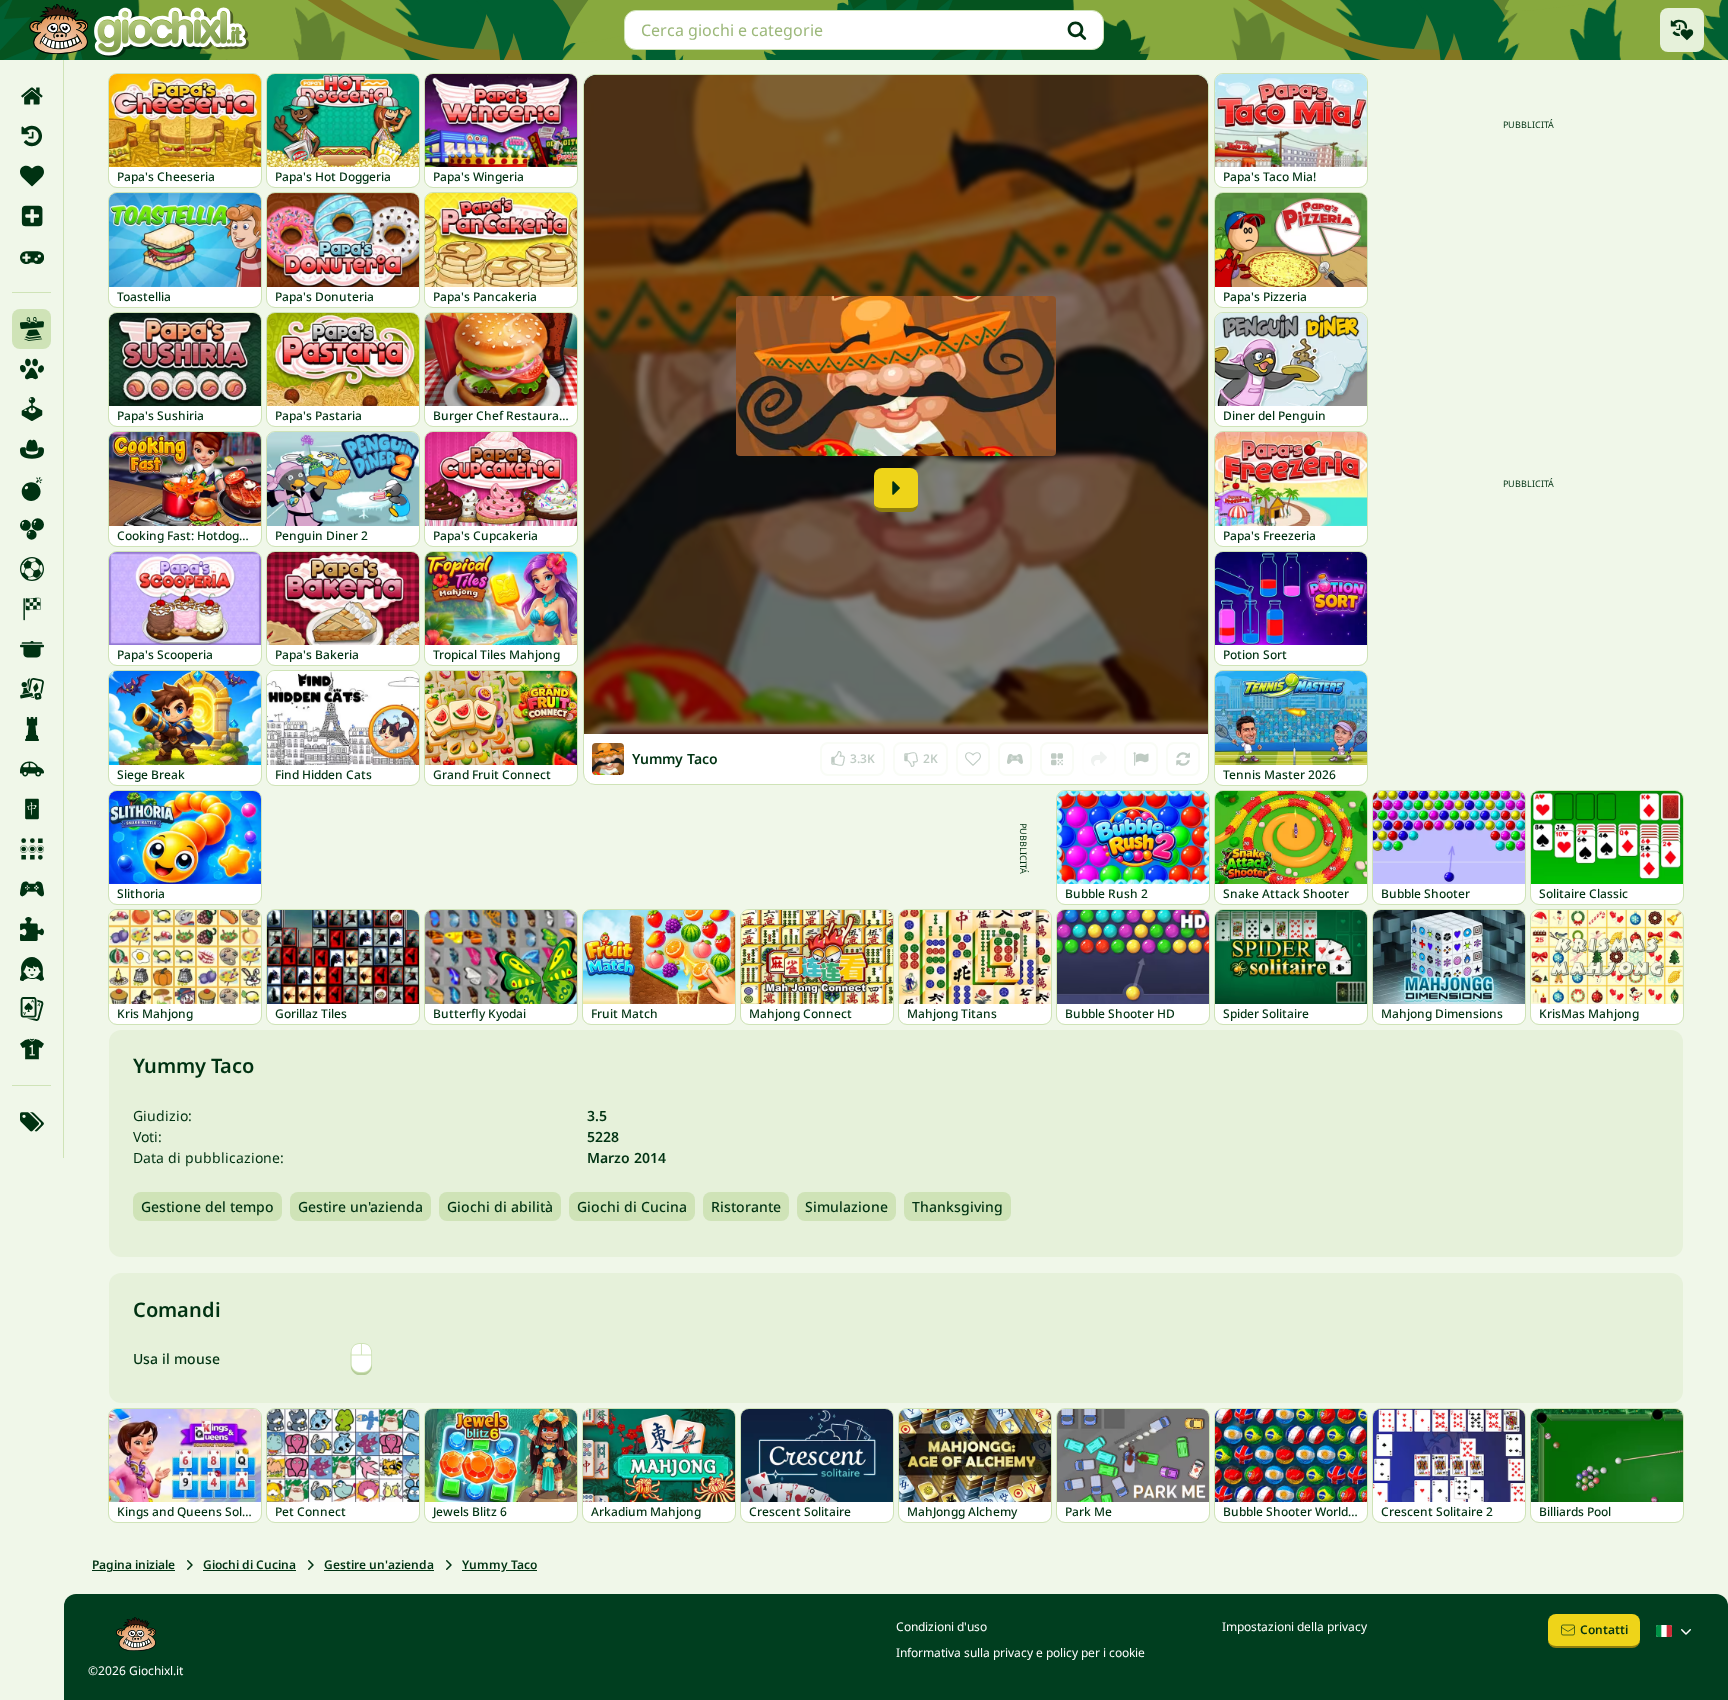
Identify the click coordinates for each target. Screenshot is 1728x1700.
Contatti (1604, 1629)
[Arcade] (31, 409)
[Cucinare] (31, 649)
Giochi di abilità (500, 1206)
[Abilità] (31, 329)
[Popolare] (31, 256)
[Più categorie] (31, 1122)
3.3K (852, 754)
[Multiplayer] (31, 889)
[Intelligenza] (31, 729)
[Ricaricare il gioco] (1183, 759)
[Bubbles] (31, 529)
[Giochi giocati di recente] (1682, 30)
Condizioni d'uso (941, 1626)
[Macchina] (31, 769)
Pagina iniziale (133, 1564)
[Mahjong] (31, 809)
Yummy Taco (499, 1564)
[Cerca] (1077, 30)
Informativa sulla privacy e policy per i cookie (1020, 1652)
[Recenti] (31, 136)
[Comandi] (1015, 759)
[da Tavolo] (31, 689)
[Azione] (31, 489)
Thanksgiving (957, 1206)
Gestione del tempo (207, 1206)
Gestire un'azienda (360, 1206)
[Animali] (31, 369)
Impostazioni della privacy (1294, 1626)
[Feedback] (1141, 759)
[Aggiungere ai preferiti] (973, 759)
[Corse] (31, 609)
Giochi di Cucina (632, 1206)
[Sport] (31, 1049)
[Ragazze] (31, 969)
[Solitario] (31, 1009)
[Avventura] (31, 449)
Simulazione (846, 1206)
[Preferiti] (31, 176)
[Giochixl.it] (137, 30)
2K (920, 754)
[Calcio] (31, 569)
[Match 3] (31, 849)
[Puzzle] (31, 929)
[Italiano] (1676, 1631)
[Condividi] (1099, 759)
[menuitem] (31, 96)
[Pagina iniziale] (31, 96)
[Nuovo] (31, 216)
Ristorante (746, 1206)
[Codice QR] (1057, 759)
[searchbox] (864, 30)
